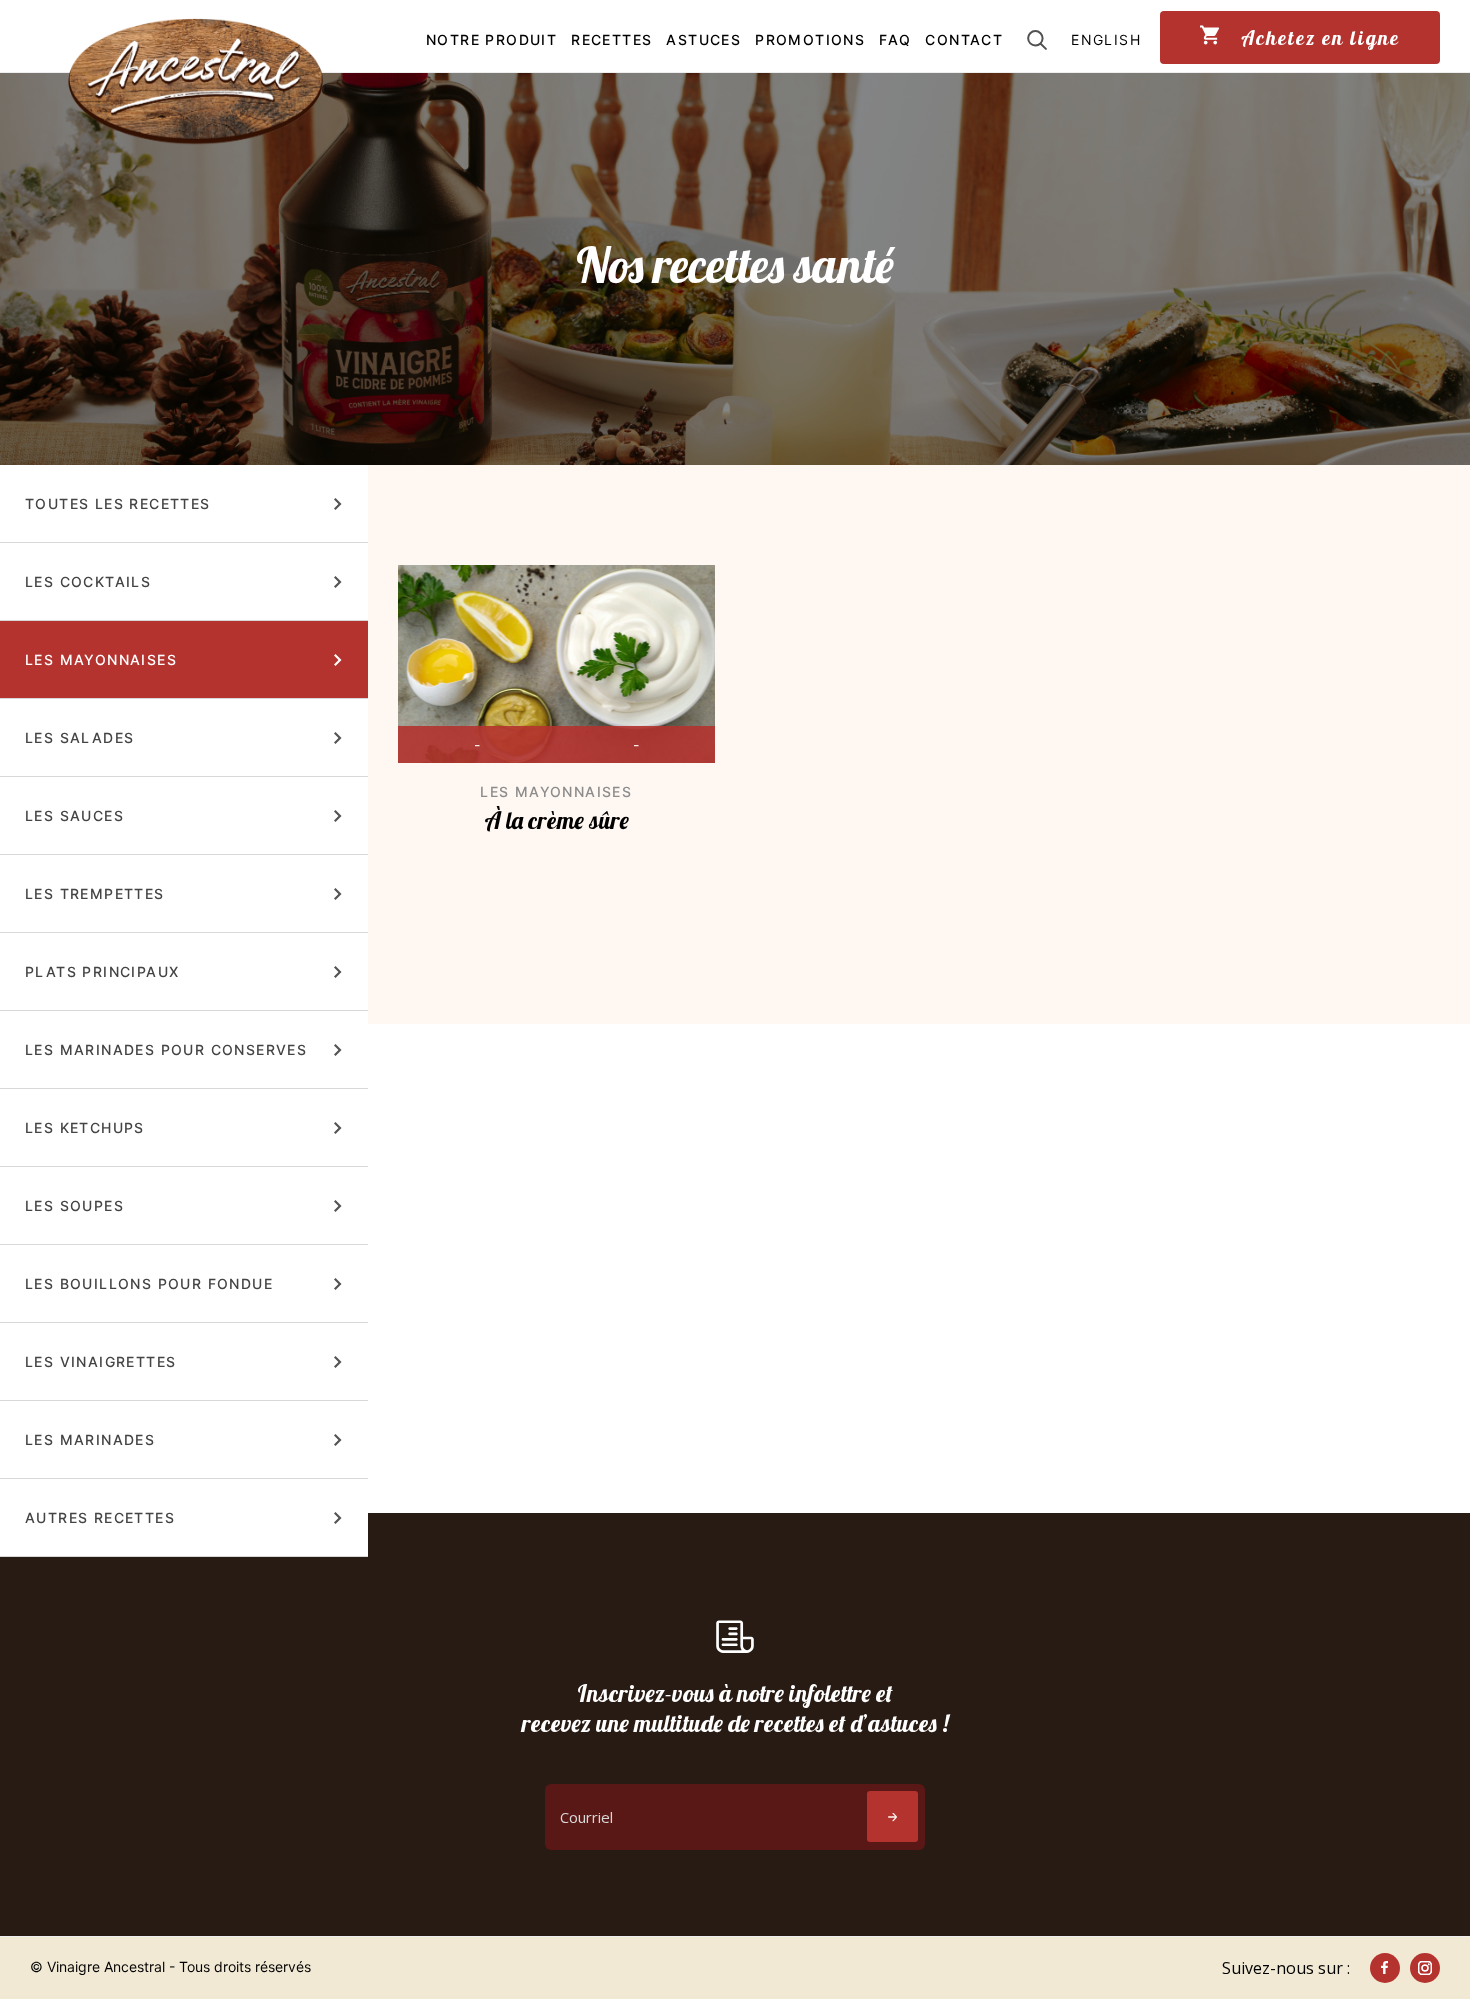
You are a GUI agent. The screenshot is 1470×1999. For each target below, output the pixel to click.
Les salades (79, 737)
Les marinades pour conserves (166, 1049)
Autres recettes (100, 1517)
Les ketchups (85, 1127)
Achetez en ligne (1317, 37)
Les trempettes (95, 893)
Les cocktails (88, 581)
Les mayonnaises (101, 659)
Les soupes (74, 1205)
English (1106, 39)
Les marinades (90, 1439)
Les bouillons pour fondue (149, 1283)
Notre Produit (491, 39)
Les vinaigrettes (100, 1361)
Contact (964, 39)
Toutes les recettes (118, 503)
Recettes (611, 39)
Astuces (703, 39)
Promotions (810, 39)
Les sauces (74, 815)
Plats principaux (102, 971)
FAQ (895, 39)
